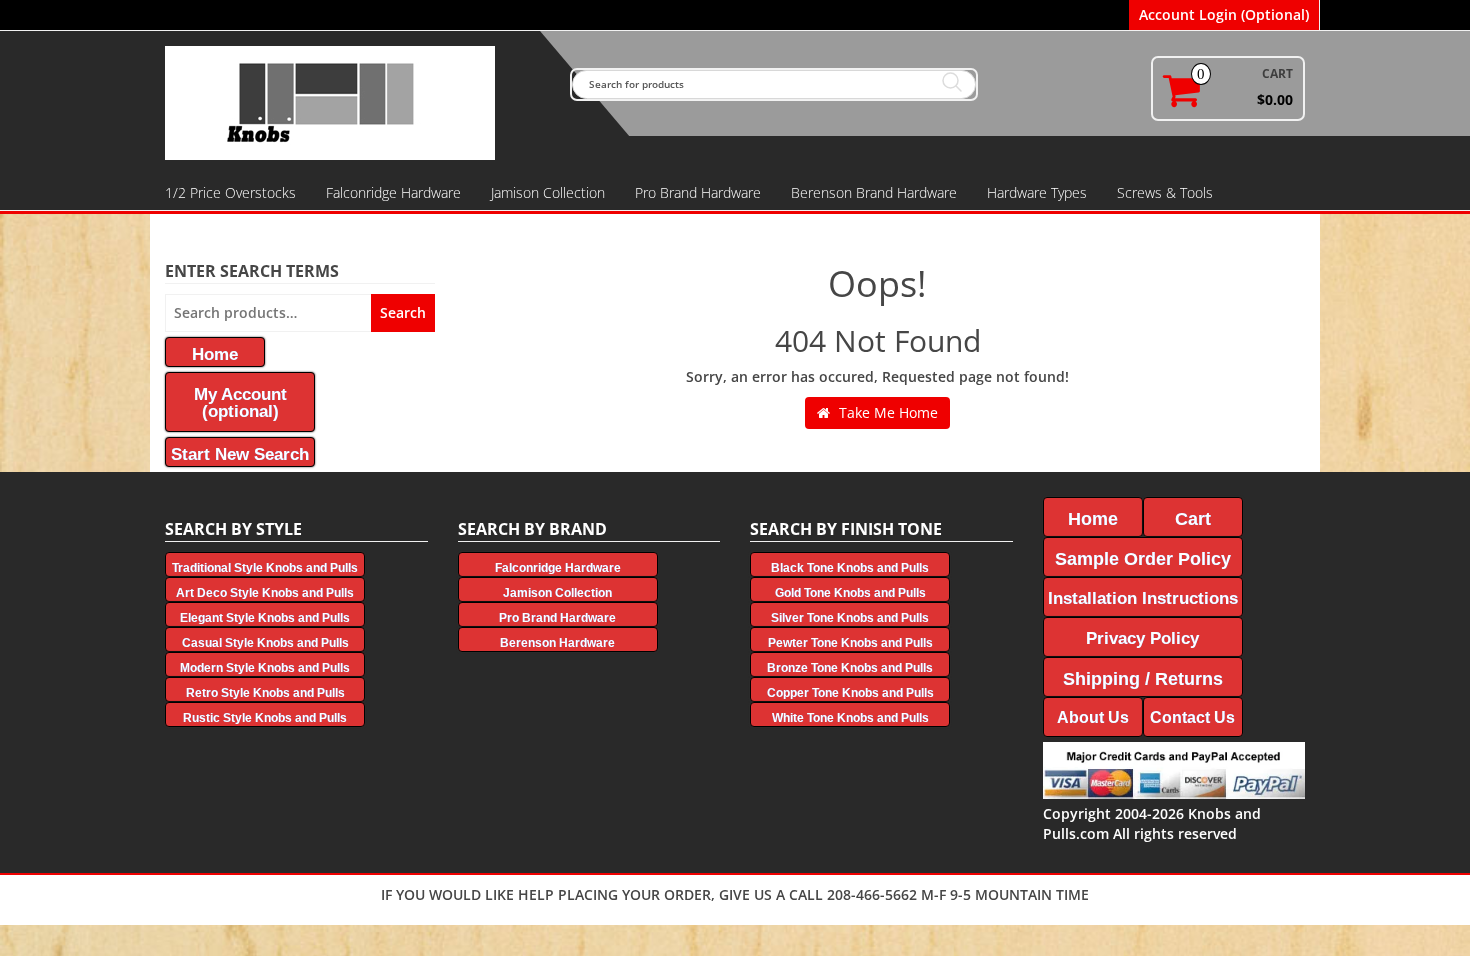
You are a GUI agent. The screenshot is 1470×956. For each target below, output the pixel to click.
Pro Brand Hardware (698, 192)
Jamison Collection (548, 192)
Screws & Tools (1165, 192)
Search (403, 312)
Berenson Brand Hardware (874, 192)
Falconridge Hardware (393, 192)
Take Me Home (886, 412)
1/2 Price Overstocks (230, 192)
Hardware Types (1037, 192)
